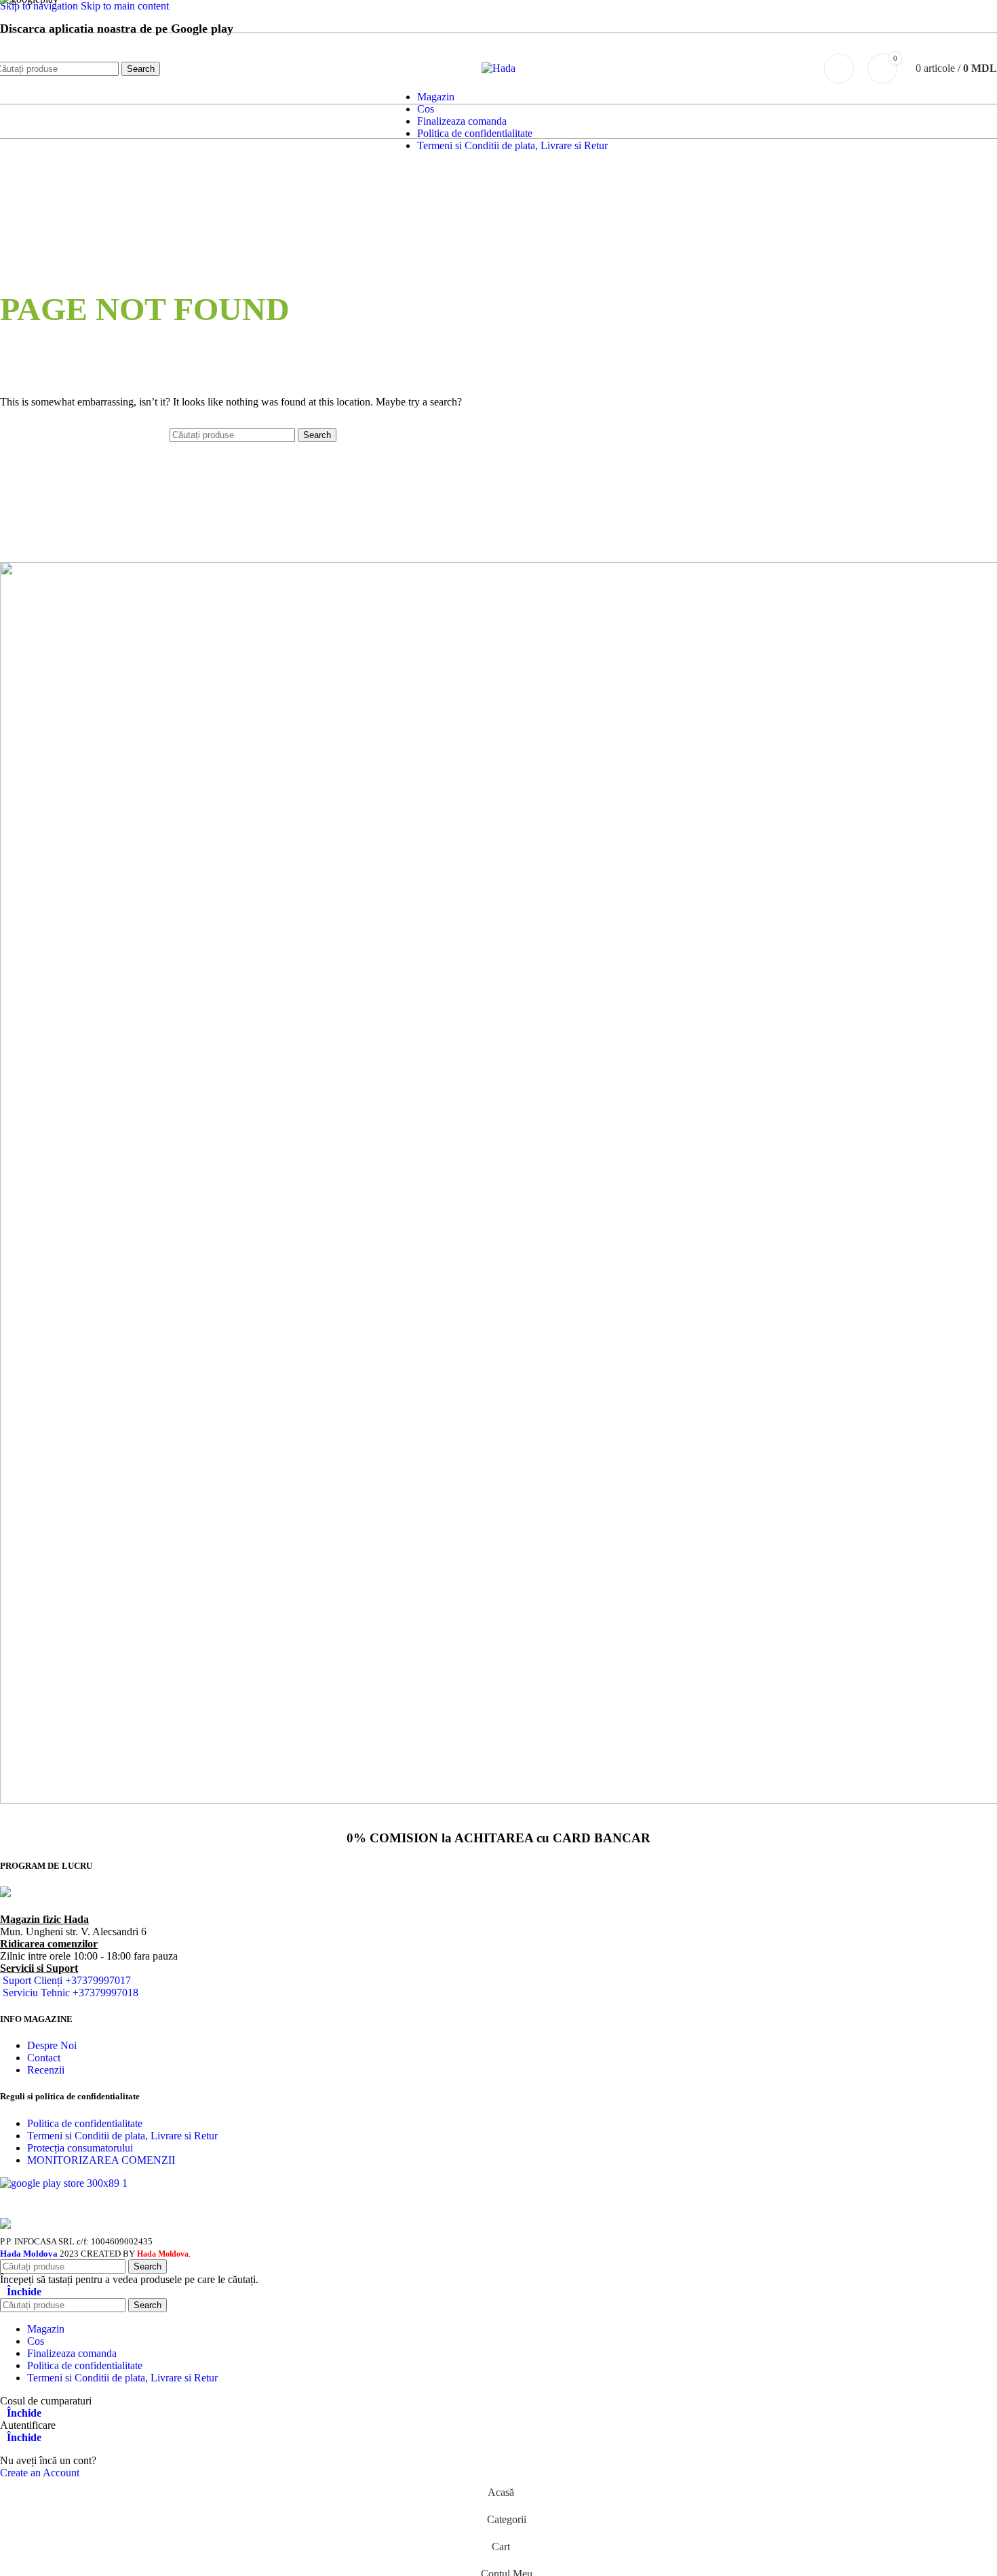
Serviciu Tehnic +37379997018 (71, 1993)
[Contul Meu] (839, 68)
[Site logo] (498, 68)
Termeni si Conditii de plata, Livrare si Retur (122, 2136)
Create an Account (40, 2473)
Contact (44, 2058)
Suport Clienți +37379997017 (67, 1980)
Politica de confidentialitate (85, 2123)
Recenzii (46, 2070)
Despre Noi (52, 2045)
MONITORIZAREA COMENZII (101, 2160)
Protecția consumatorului (80, 2148)
